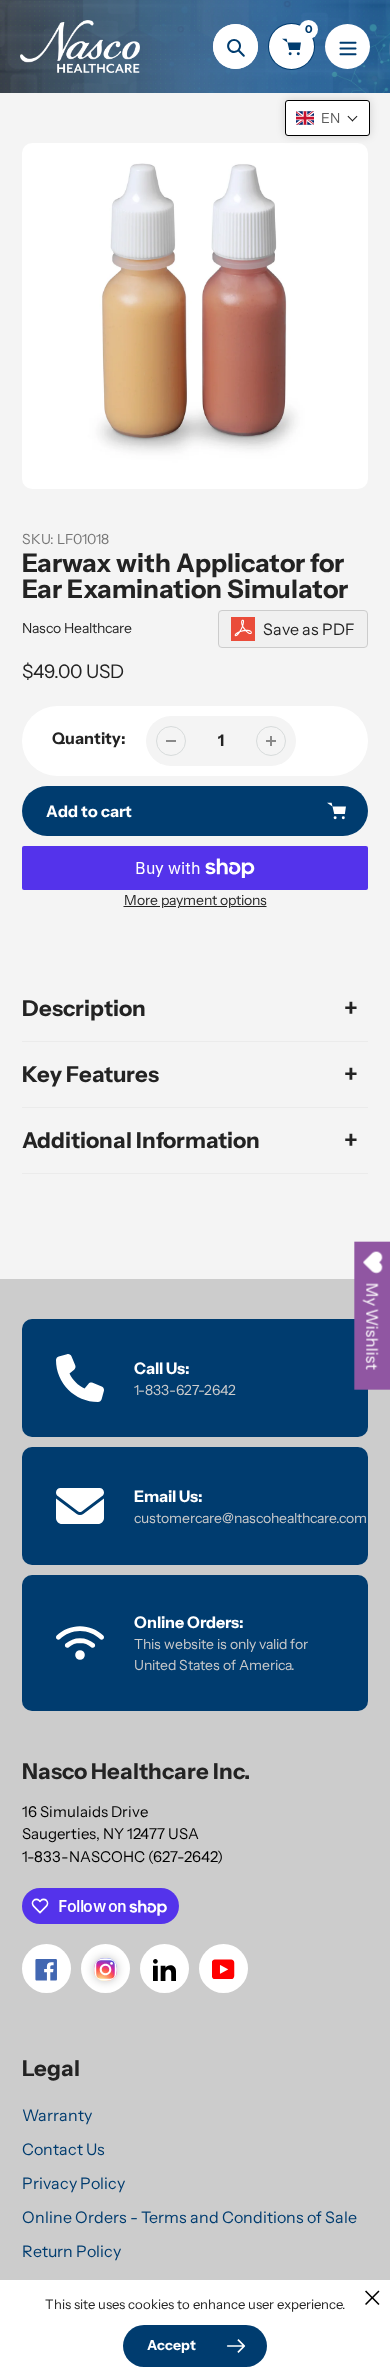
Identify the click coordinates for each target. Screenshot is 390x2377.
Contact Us (63, 2149)
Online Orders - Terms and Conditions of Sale (189, 2217)
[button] (327, 118)
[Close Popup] (372, 2297)
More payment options (195, 900)
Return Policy (71, 2251)
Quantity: (89, 738)
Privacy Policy (73, 2183)
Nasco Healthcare (77, 628)
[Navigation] (347, 46)
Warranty (57, 2115)
